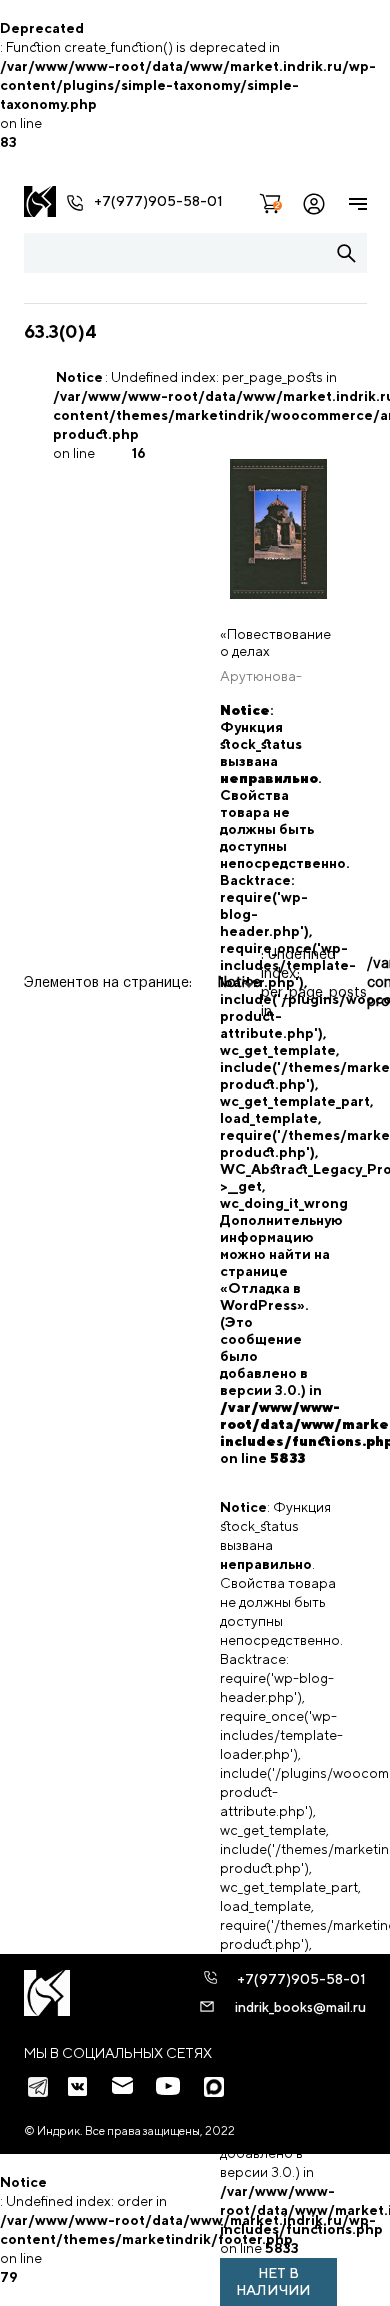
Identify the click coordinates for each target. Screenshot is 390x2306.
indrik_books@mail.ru (300, 2007)
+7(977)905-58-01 (158, 201)
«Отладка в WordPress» (262, 1296)
